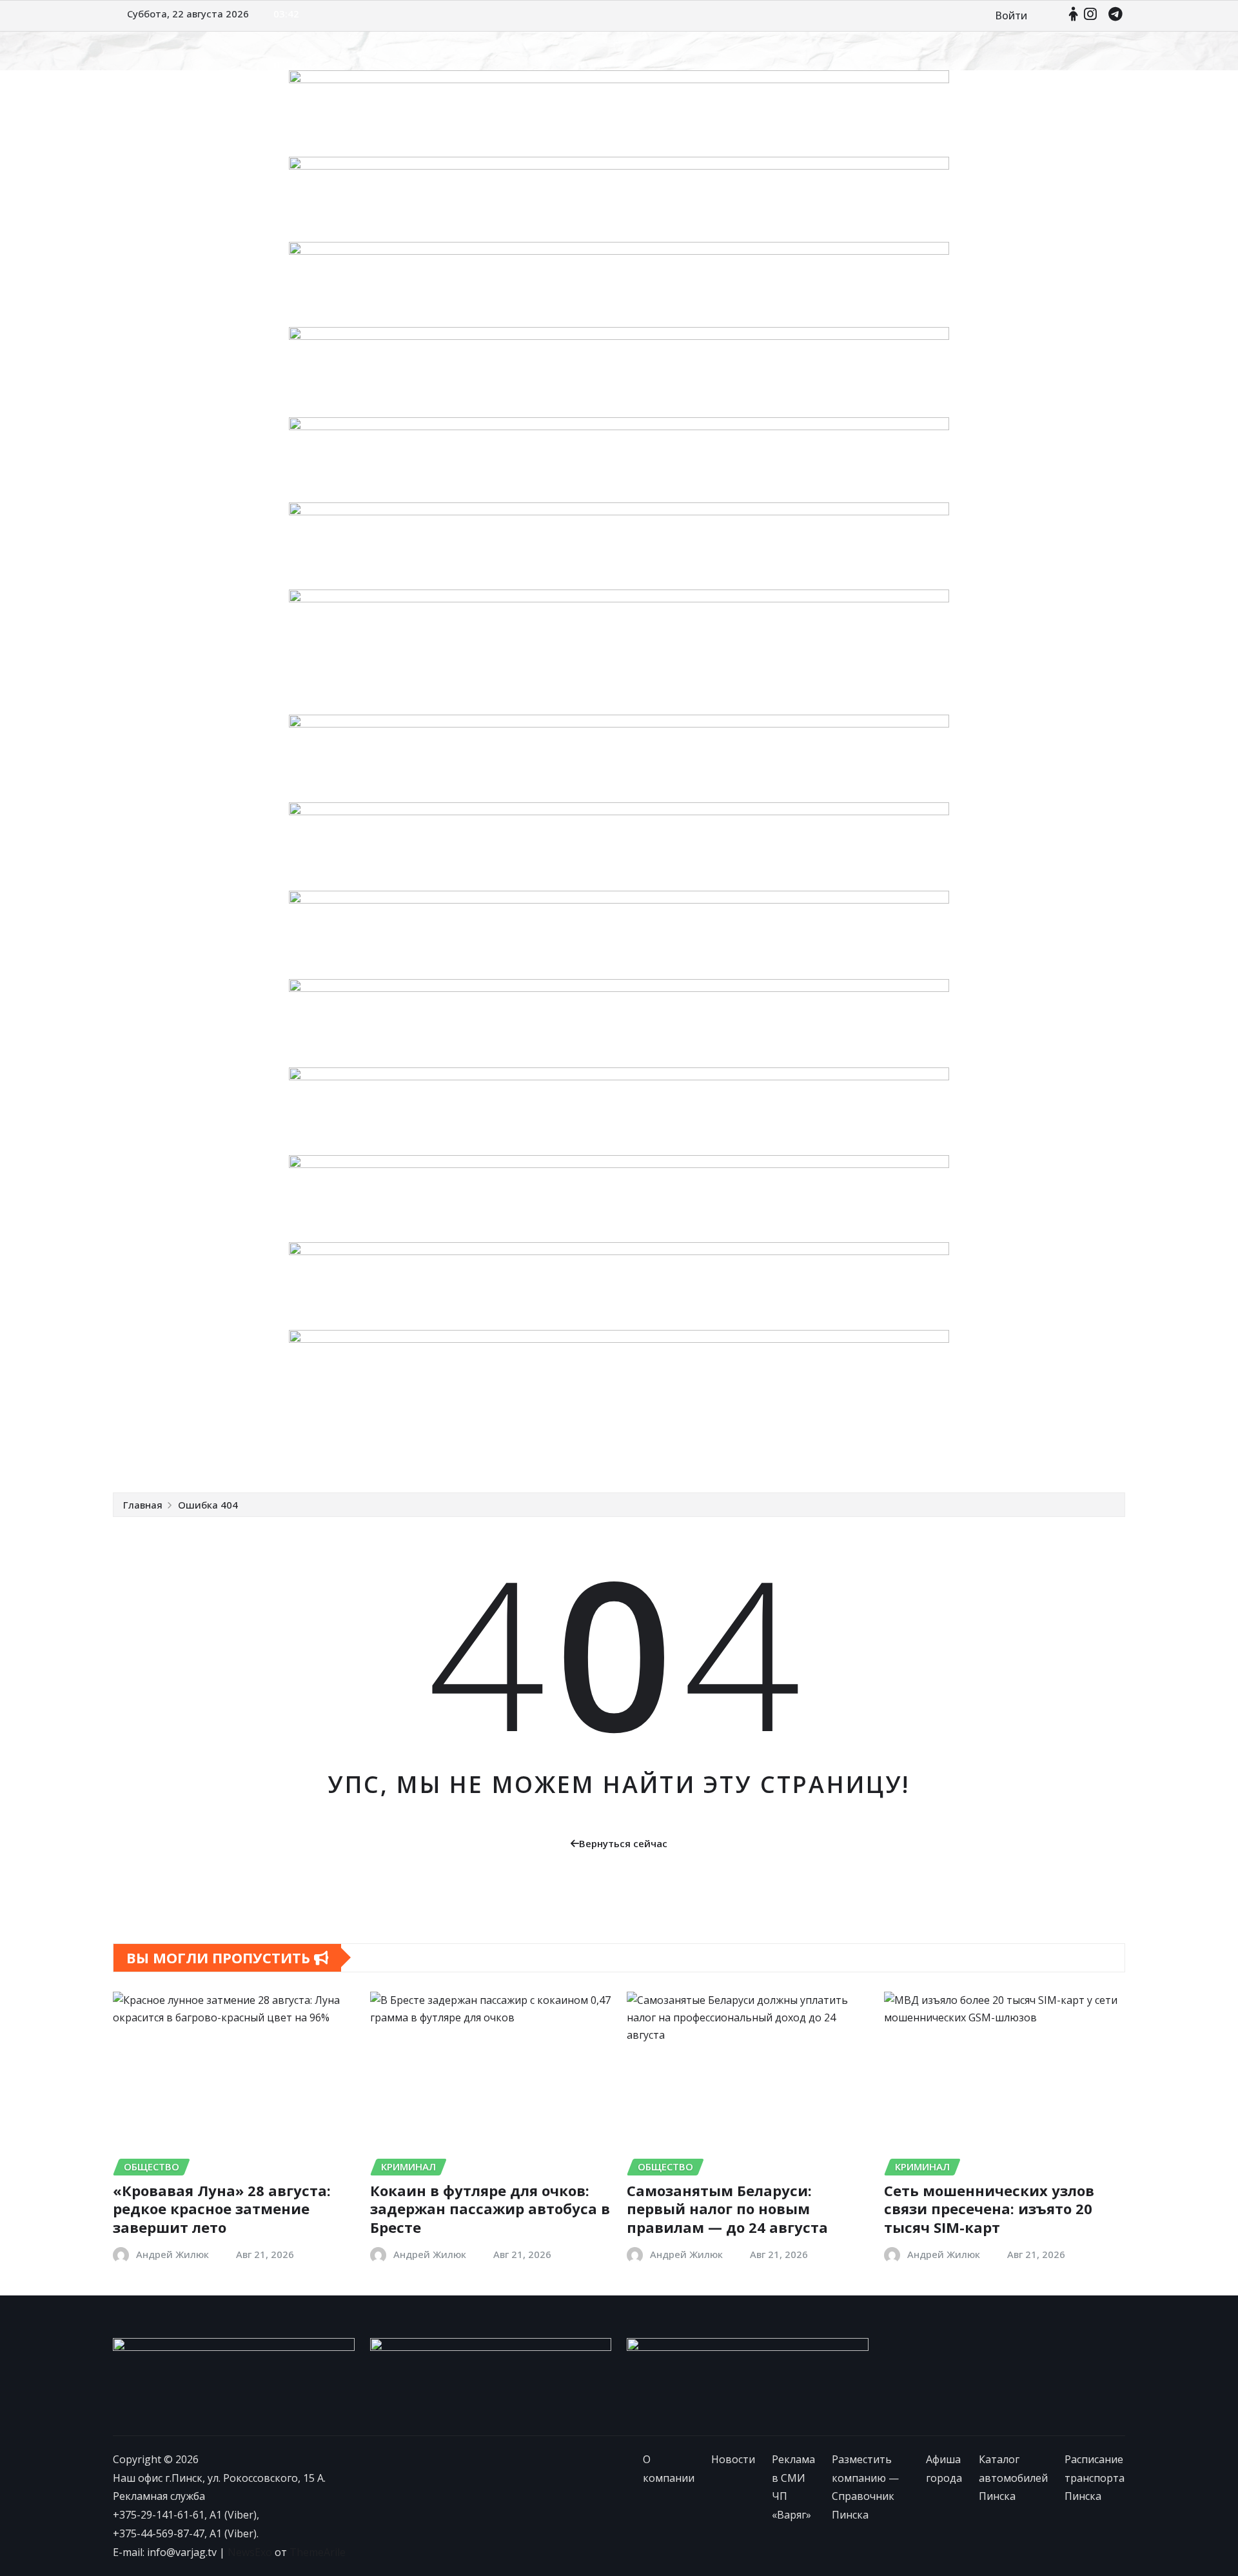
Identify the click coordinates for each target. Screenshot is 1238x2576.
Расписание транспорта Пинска (976, 1453)
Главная (143, 1505)
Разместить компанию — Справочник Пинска (523, 1453)
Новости (224, 1453)
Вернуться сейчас (623, 1843)
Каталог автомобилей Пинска (810, 1453)
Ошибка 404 (208, 1505)
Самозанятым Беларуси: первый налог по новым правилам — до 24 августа (727, 2209)
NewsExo (250, 2552)
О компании (161, 1453)
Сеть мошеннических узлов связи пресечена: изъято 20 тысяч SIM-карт (989, 2209)
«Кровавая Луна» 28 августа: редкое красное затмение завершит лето (222, 2209)
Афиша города (687, 1453)
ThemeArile (318, 2552)
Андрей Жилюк (172, 2254)
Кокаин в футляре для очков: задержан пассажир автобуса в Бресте (490, 2209)
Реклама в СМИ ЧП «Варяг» (326, 1453)
